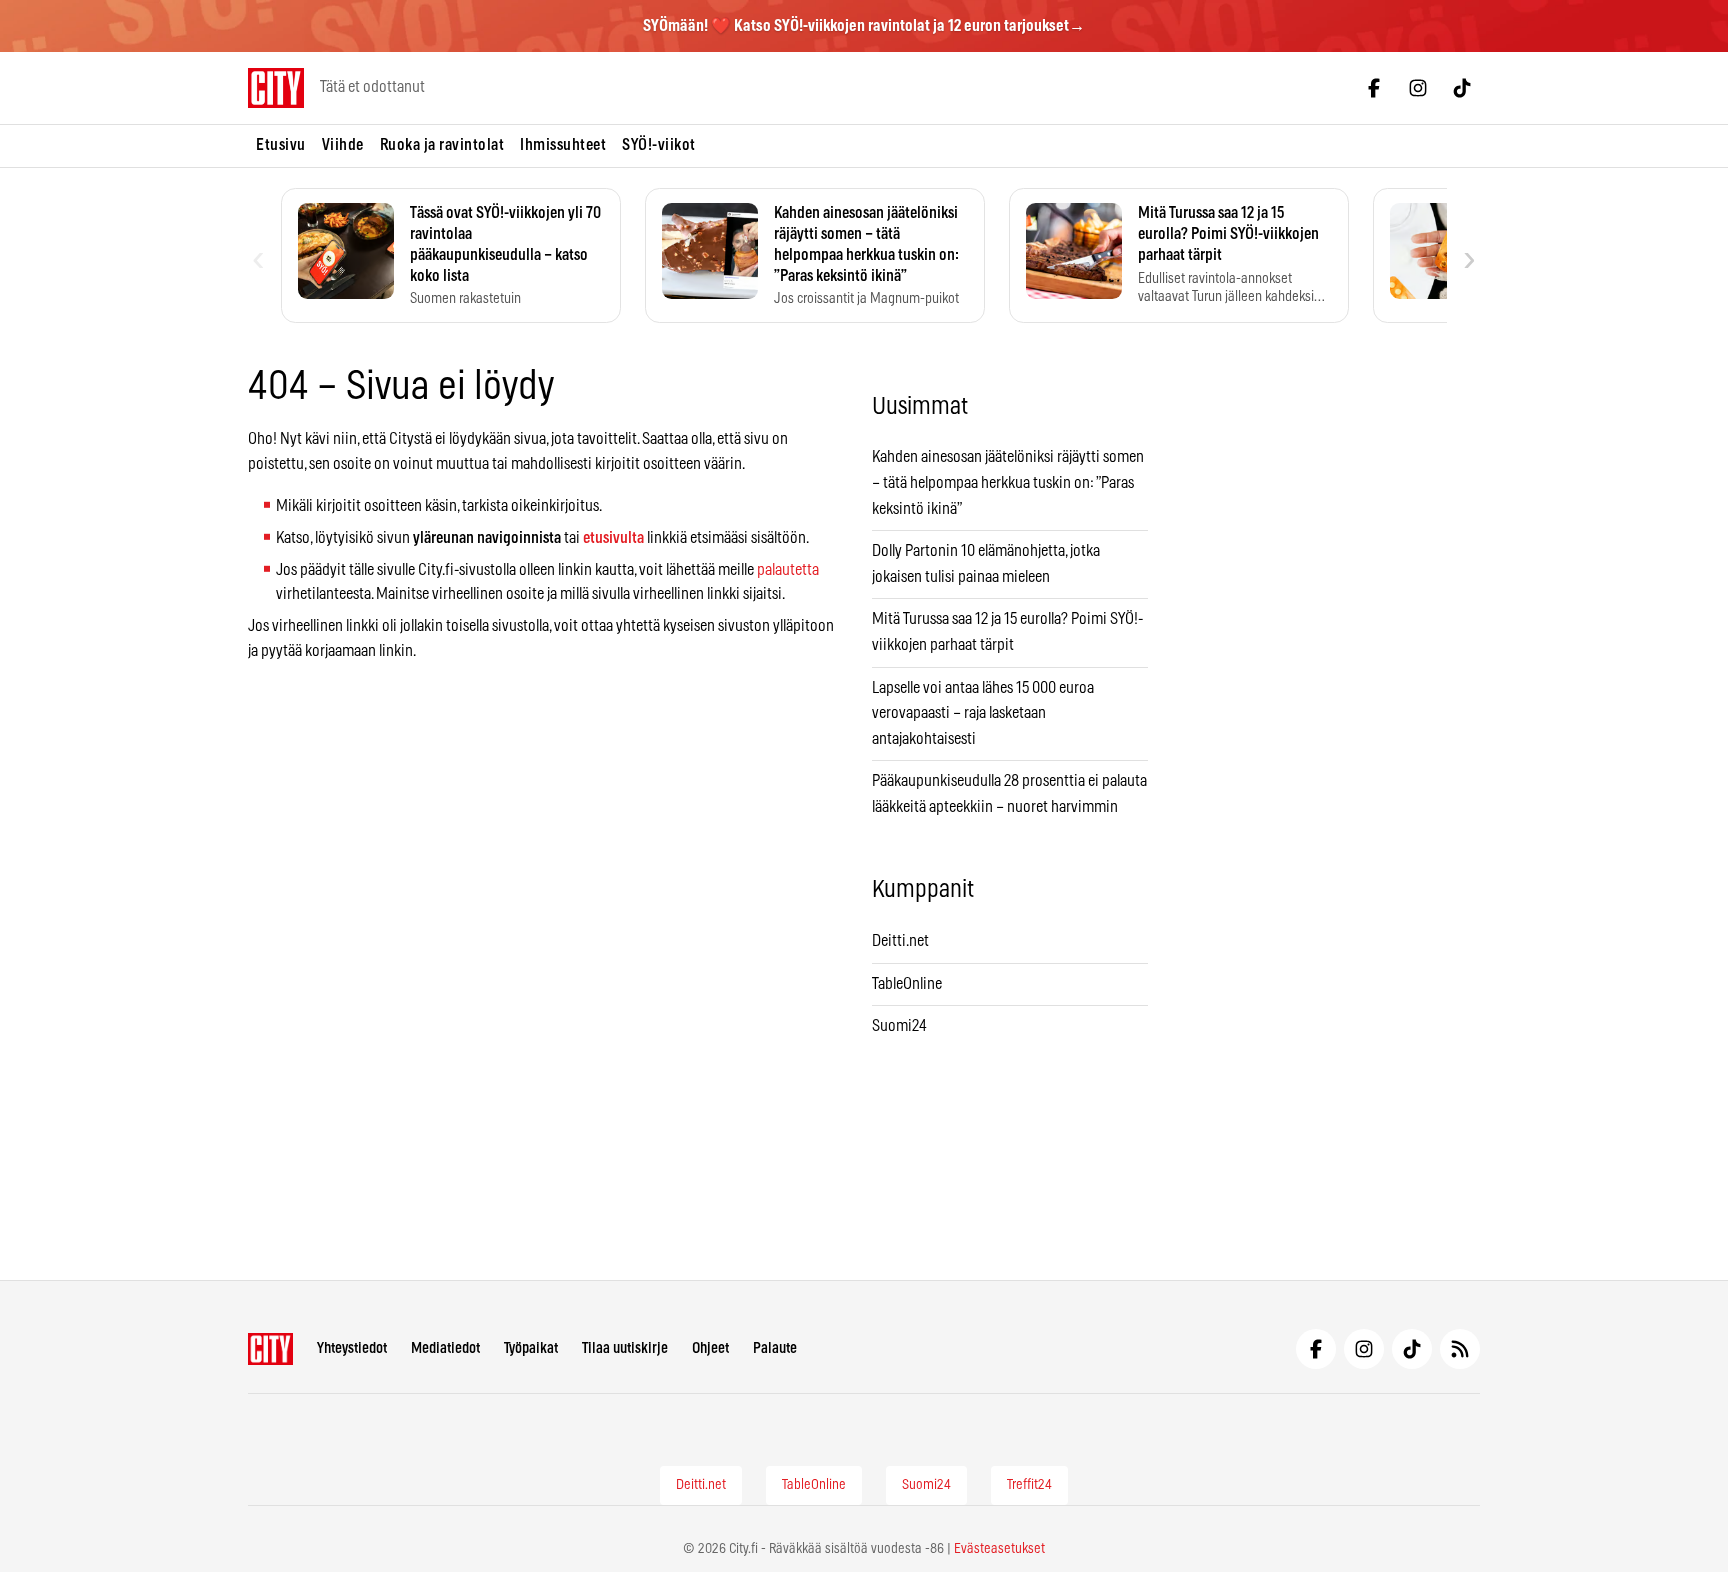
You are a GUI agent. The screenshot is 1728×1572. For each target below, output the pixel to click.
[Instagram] (1418, 88)
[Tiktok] (1462, 88)
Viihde (343, 145)
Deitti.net (900, 941)
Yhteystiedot (352, 1348)
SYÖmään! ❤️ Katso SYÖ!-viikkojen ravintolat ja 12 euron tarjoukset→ (864, 26)
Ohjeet (710, 1348)
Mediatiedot (445, 1348)
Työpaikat (531, 1348)
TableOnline (907, 984)
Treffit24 (1029, 1485)
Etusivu (281, 145)
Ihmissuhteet (563, 145)
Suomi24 (899, 1026)
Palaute (775, 1348)
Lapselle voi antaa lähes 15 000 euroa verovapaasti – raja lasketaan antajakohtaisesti (983, 713)
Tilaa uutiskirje (625, 1348)
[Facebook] (1374, 88)
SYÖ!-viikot (659, 145)
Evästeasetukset (999, 1549)
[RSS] (1460, 1349)
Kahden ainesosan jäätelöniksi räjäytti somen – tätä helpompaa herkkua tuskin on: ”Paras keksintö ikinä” (1008, 482)
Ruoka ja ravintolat (442, 145)
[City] (270, 1349)
